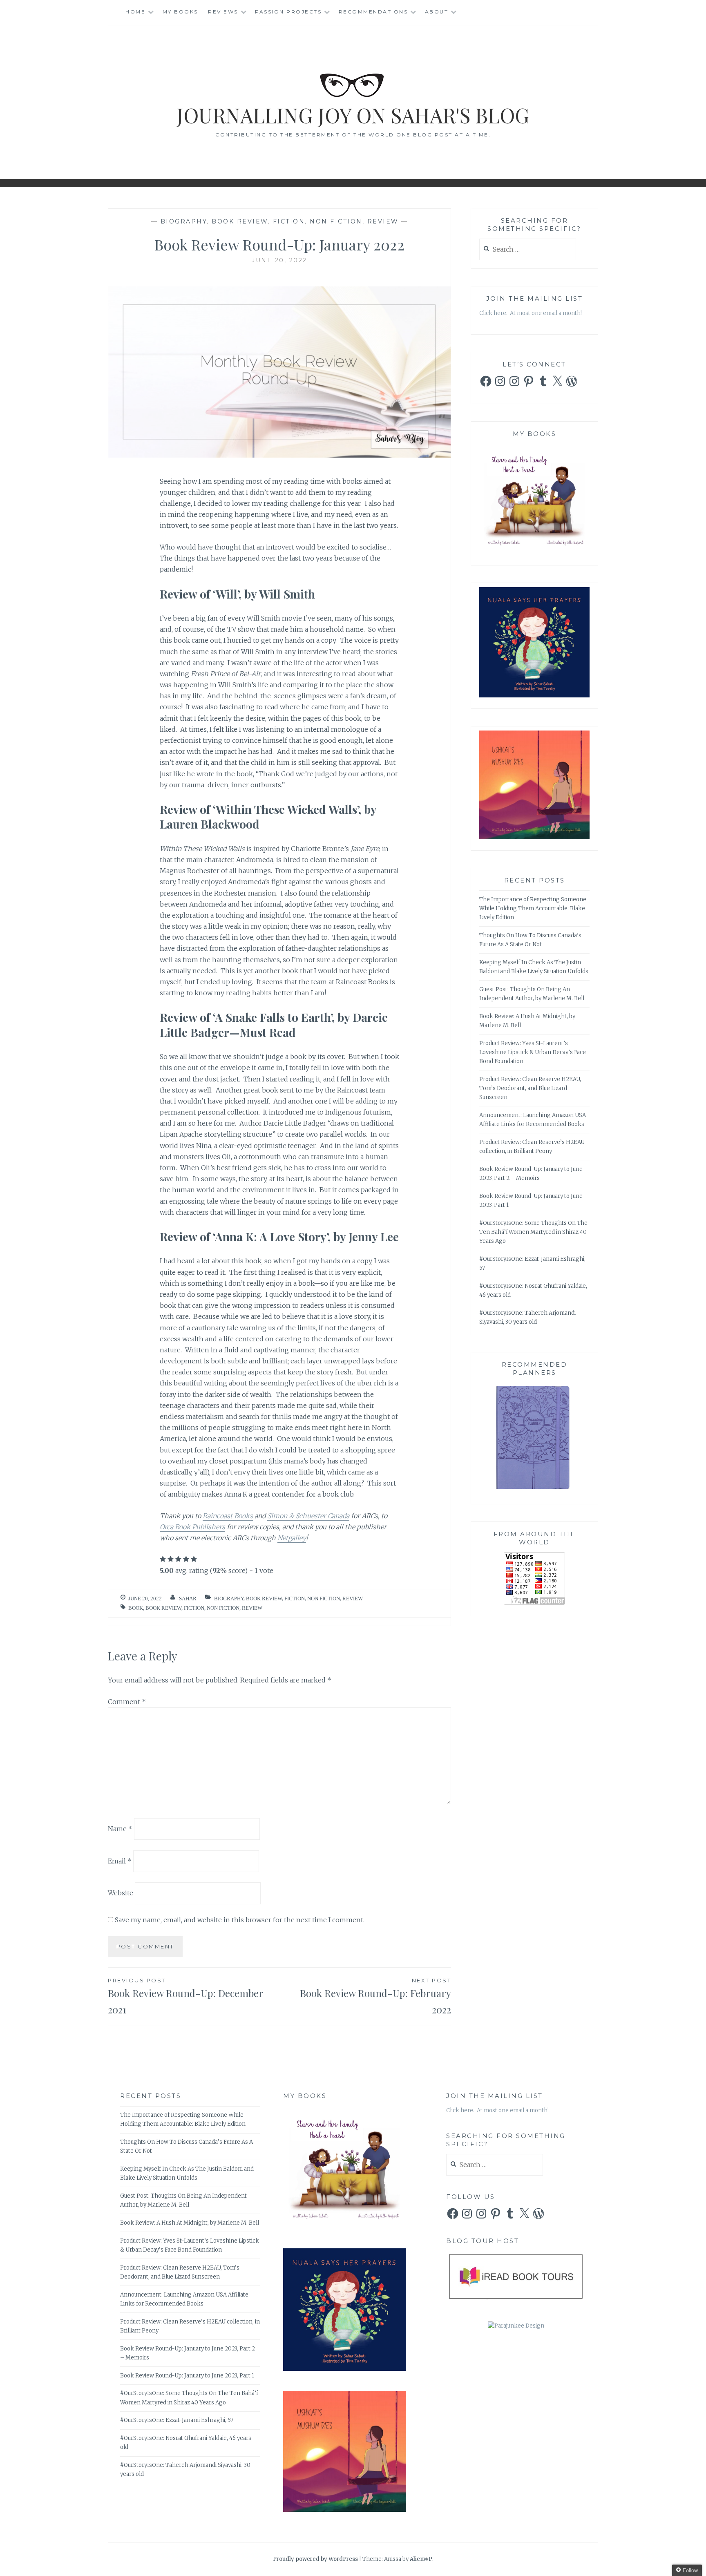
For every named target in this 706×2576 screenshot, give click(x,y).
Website (121, 1893)
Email (120, 1861)
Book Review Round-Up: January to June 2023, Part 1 (187, 2376)
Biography (184, 221)
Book (136, 1608)
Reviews (223, 12)
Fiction (289, 221)
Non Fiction (336, 221)
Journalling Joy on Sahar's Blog (353, 115)
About (437, 12)
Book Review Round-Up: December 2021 (186, 1997)
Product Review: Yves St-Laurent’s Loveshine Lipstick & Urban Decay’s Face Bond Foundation (533, 1052)
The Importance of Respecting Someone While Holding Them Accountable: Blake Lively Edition (533, 908)
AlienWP (421, 2559)
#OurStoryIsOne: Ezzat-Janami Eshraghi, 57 (177, 2420)
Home (135, 12)
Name (120, 1829)
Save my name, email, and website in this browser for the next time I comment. (240, 1920)
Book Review (240, 221)
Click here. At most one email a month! (531, 313)
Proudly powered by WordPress (315, 2559)
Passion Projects (288, 12)
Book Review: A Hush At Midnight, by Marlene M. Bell (190, 2223)
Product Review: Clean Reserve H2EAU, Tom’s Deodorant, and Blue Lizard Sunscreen (530, 1088)
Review (383, 221)
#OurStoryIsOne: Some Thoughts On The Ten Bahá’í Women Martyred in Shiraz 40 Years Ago (533, 1232)
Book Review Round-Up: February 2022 (375, 1997)
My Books (180, 12)
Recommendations (373, 12)
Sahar (188, 1599)
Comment (127, 1702)
